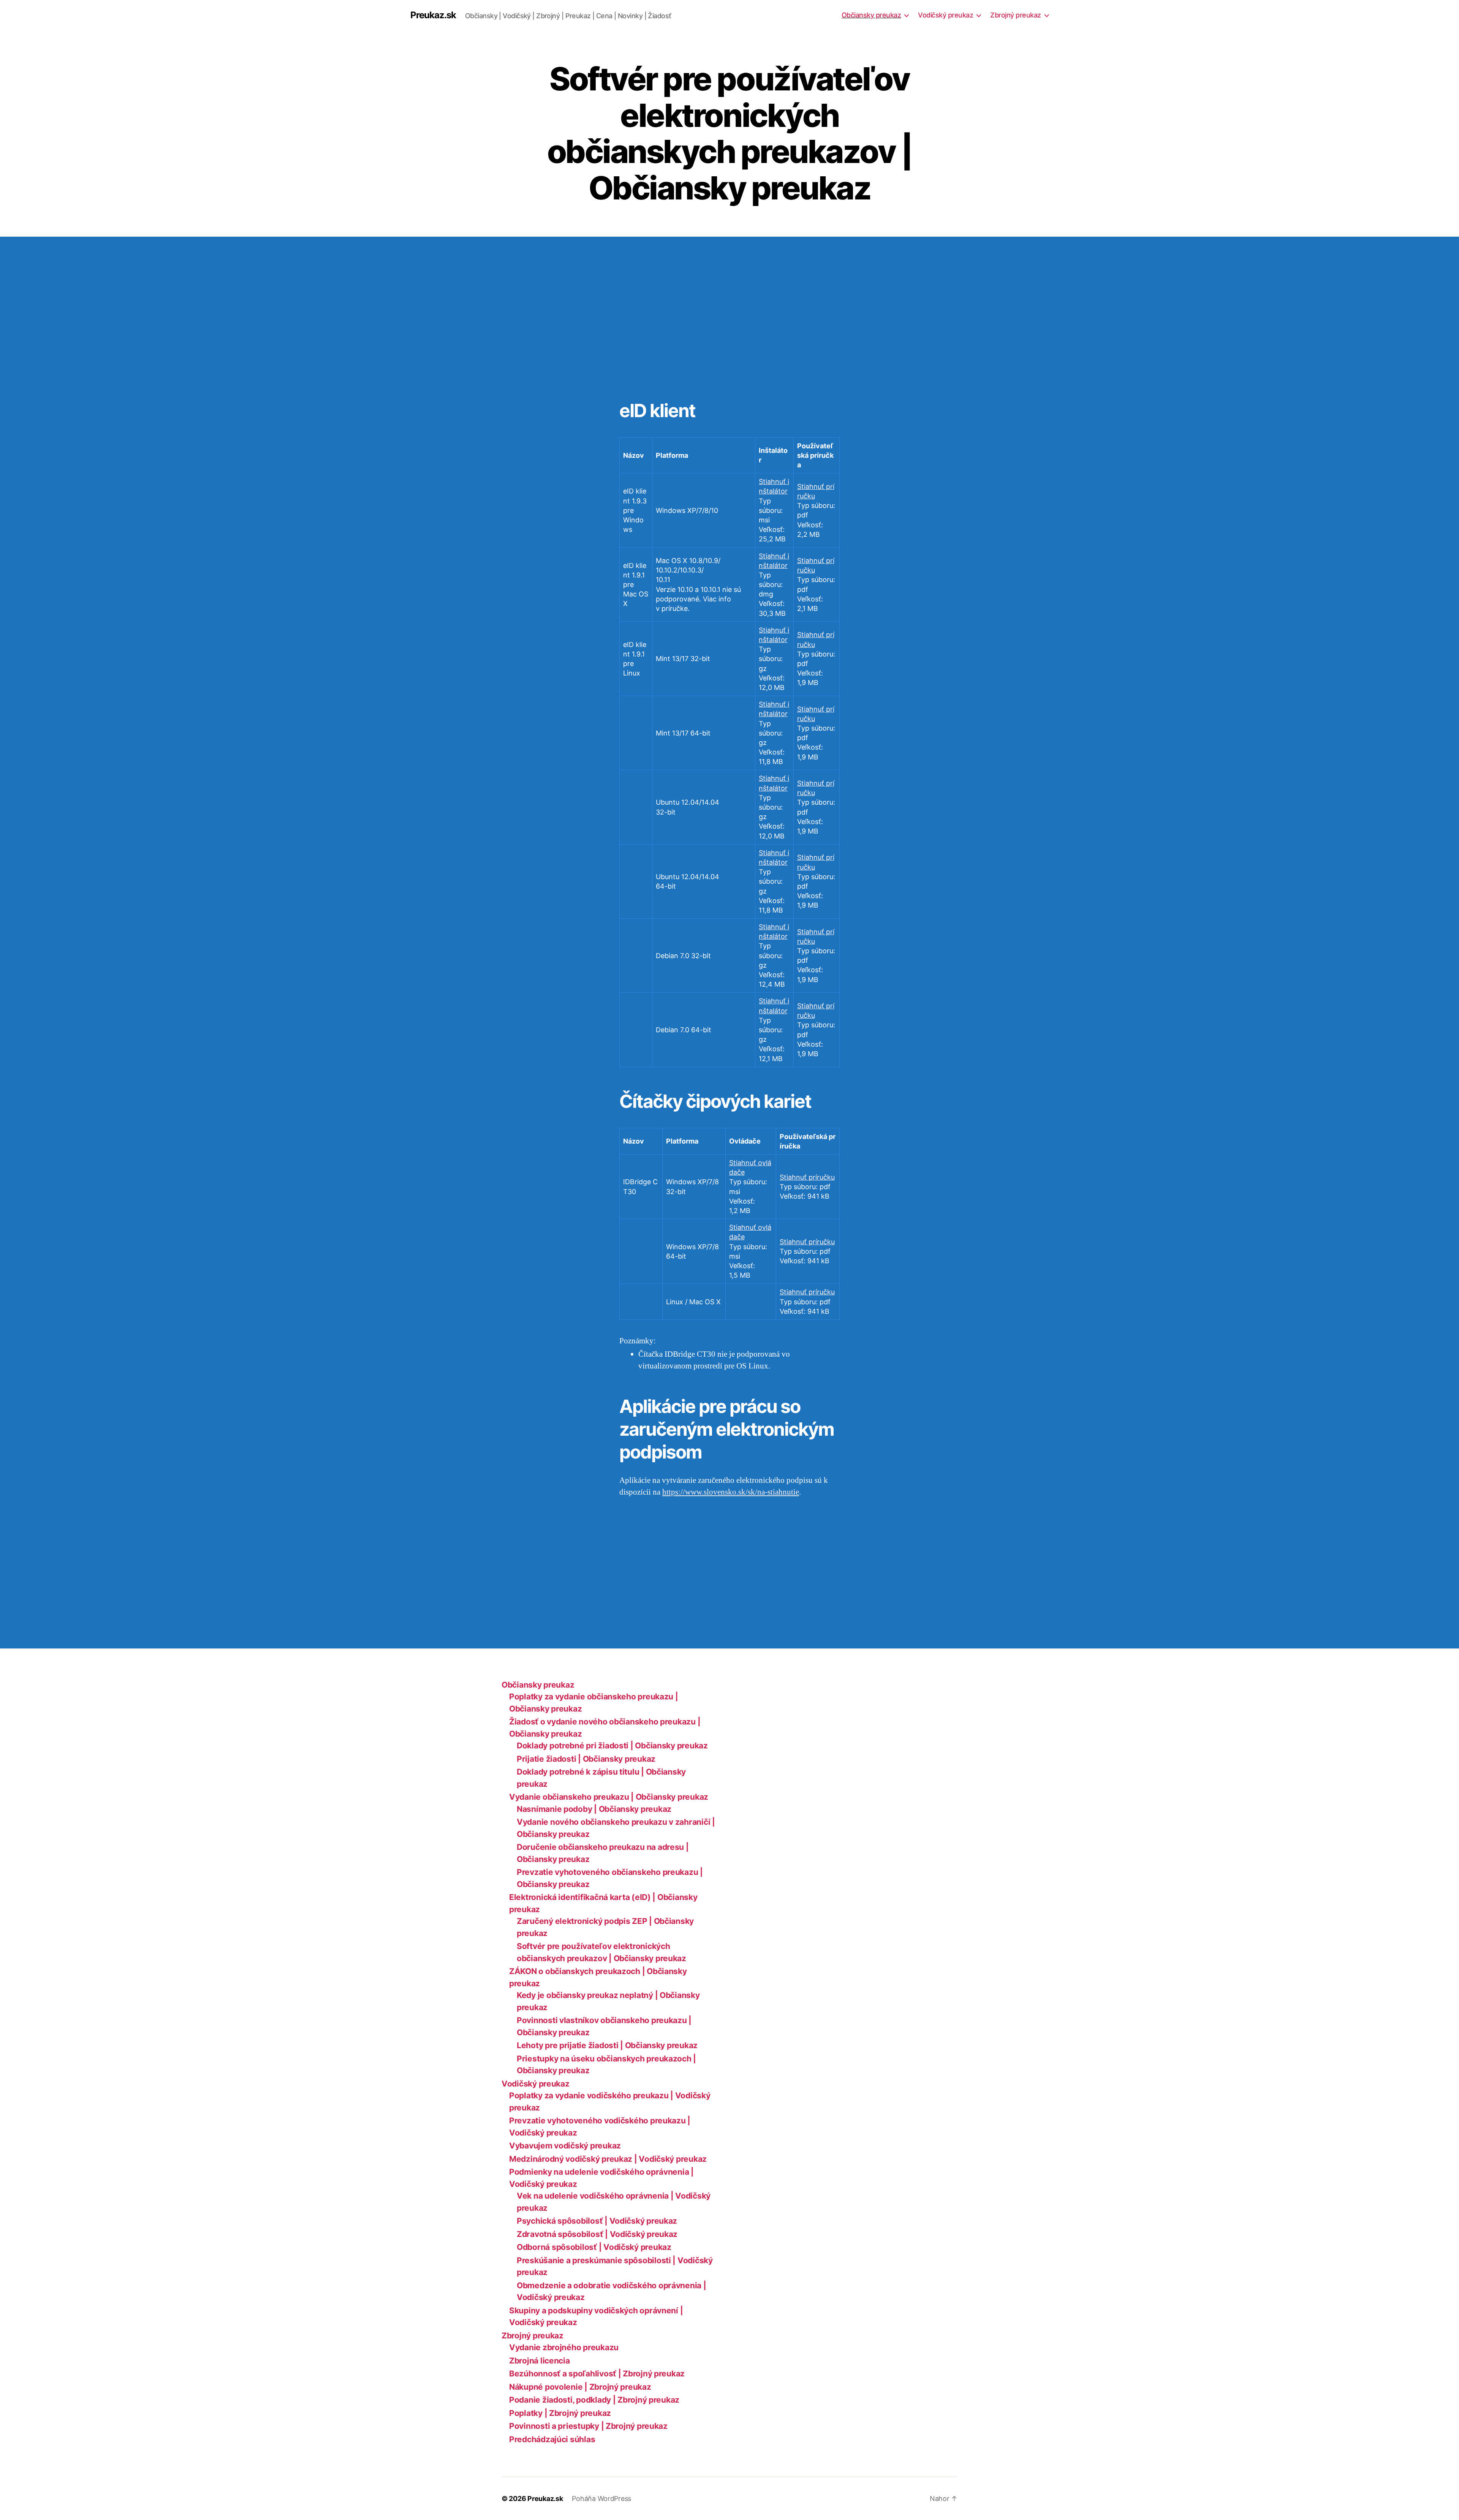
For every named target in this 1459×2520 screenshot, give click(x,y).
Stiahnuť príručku (807, 1177)
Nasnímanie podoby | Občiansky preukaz (594, 1809)
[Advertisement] (110, 323)
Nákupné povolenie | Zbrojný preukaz (580, 2387)
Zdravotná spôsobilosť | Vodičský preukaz (597, 2234)
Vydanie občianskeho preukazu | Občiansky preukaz (609, 1797)
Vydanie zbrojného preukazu (564, 2347)
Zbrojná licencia (540, 2361)
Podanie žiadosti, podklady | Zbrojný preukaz (594, 2400)
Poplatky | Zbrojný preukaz (560, 2413)
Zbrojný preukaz (1016, 15)
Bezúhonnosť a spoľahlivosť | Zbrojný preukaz (597, 2374)
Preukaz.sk (433, 15)
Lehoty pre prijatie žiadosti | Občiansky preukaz (607, 2045)
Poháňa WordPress (601, 2499)
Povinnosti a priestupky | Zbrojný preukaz (588, 2426)
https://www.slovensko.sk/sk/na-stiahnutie (731, 1492)
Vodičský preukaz (946, 15)
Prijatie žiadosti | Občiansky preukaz (586, 1759)
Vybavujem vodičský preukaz (565, 2146)
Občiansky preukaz (871, 15)
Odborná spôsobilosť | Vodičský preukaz (594, 2247)
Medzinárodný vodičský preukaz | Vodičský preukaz (608, 2159)
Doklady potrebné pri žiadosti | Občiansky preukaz (612, 1746)
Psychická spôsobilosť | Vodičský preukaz (597, 2221)
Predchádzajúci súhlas (552, 2439)
